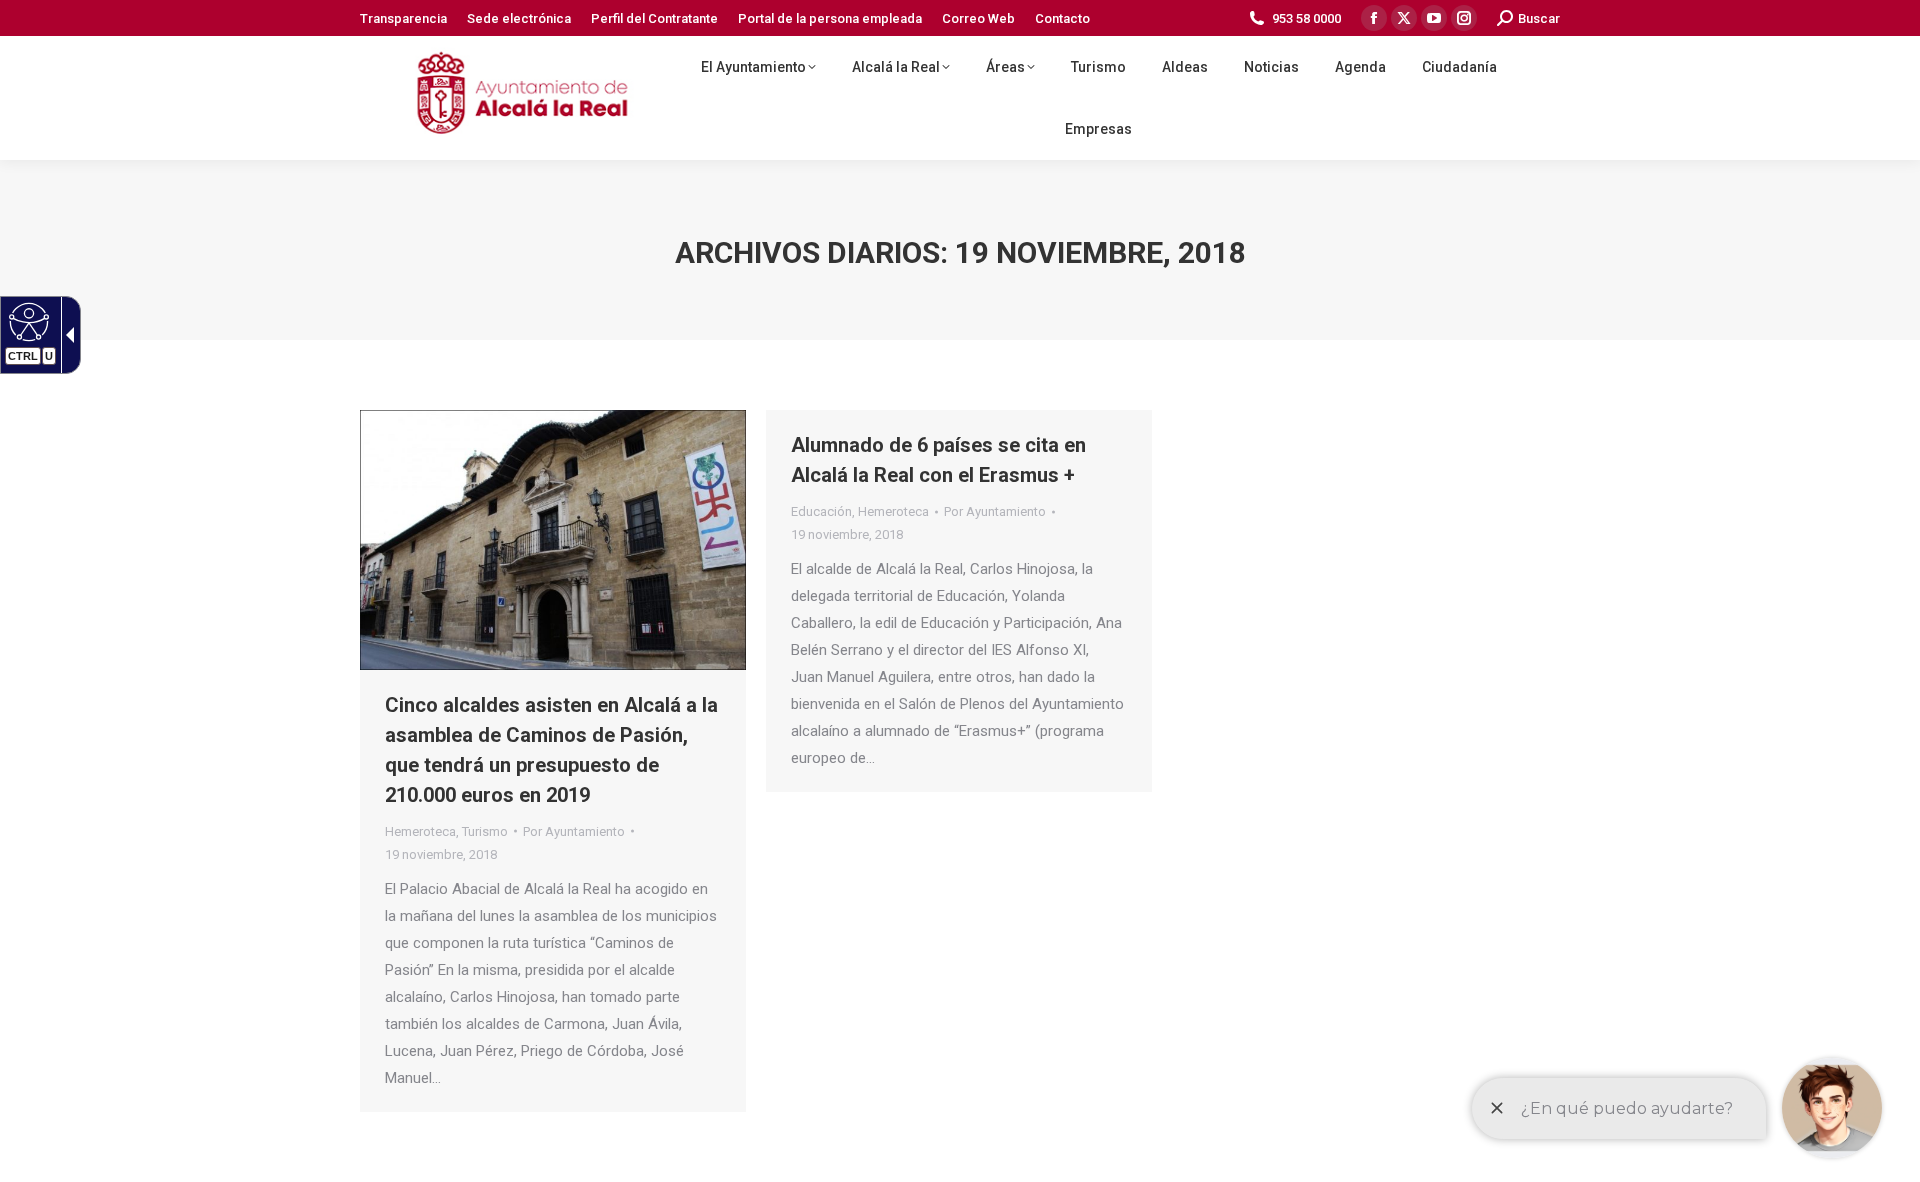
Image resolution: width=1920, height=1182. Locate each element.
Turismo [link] (485, 831)
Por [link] (574, 831)
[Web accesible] (26, 321)
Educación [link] (821, 511)
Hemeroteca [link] (420, 831)
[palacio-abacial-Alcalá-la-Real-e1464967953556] (553, 540)
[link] (403, 18)
